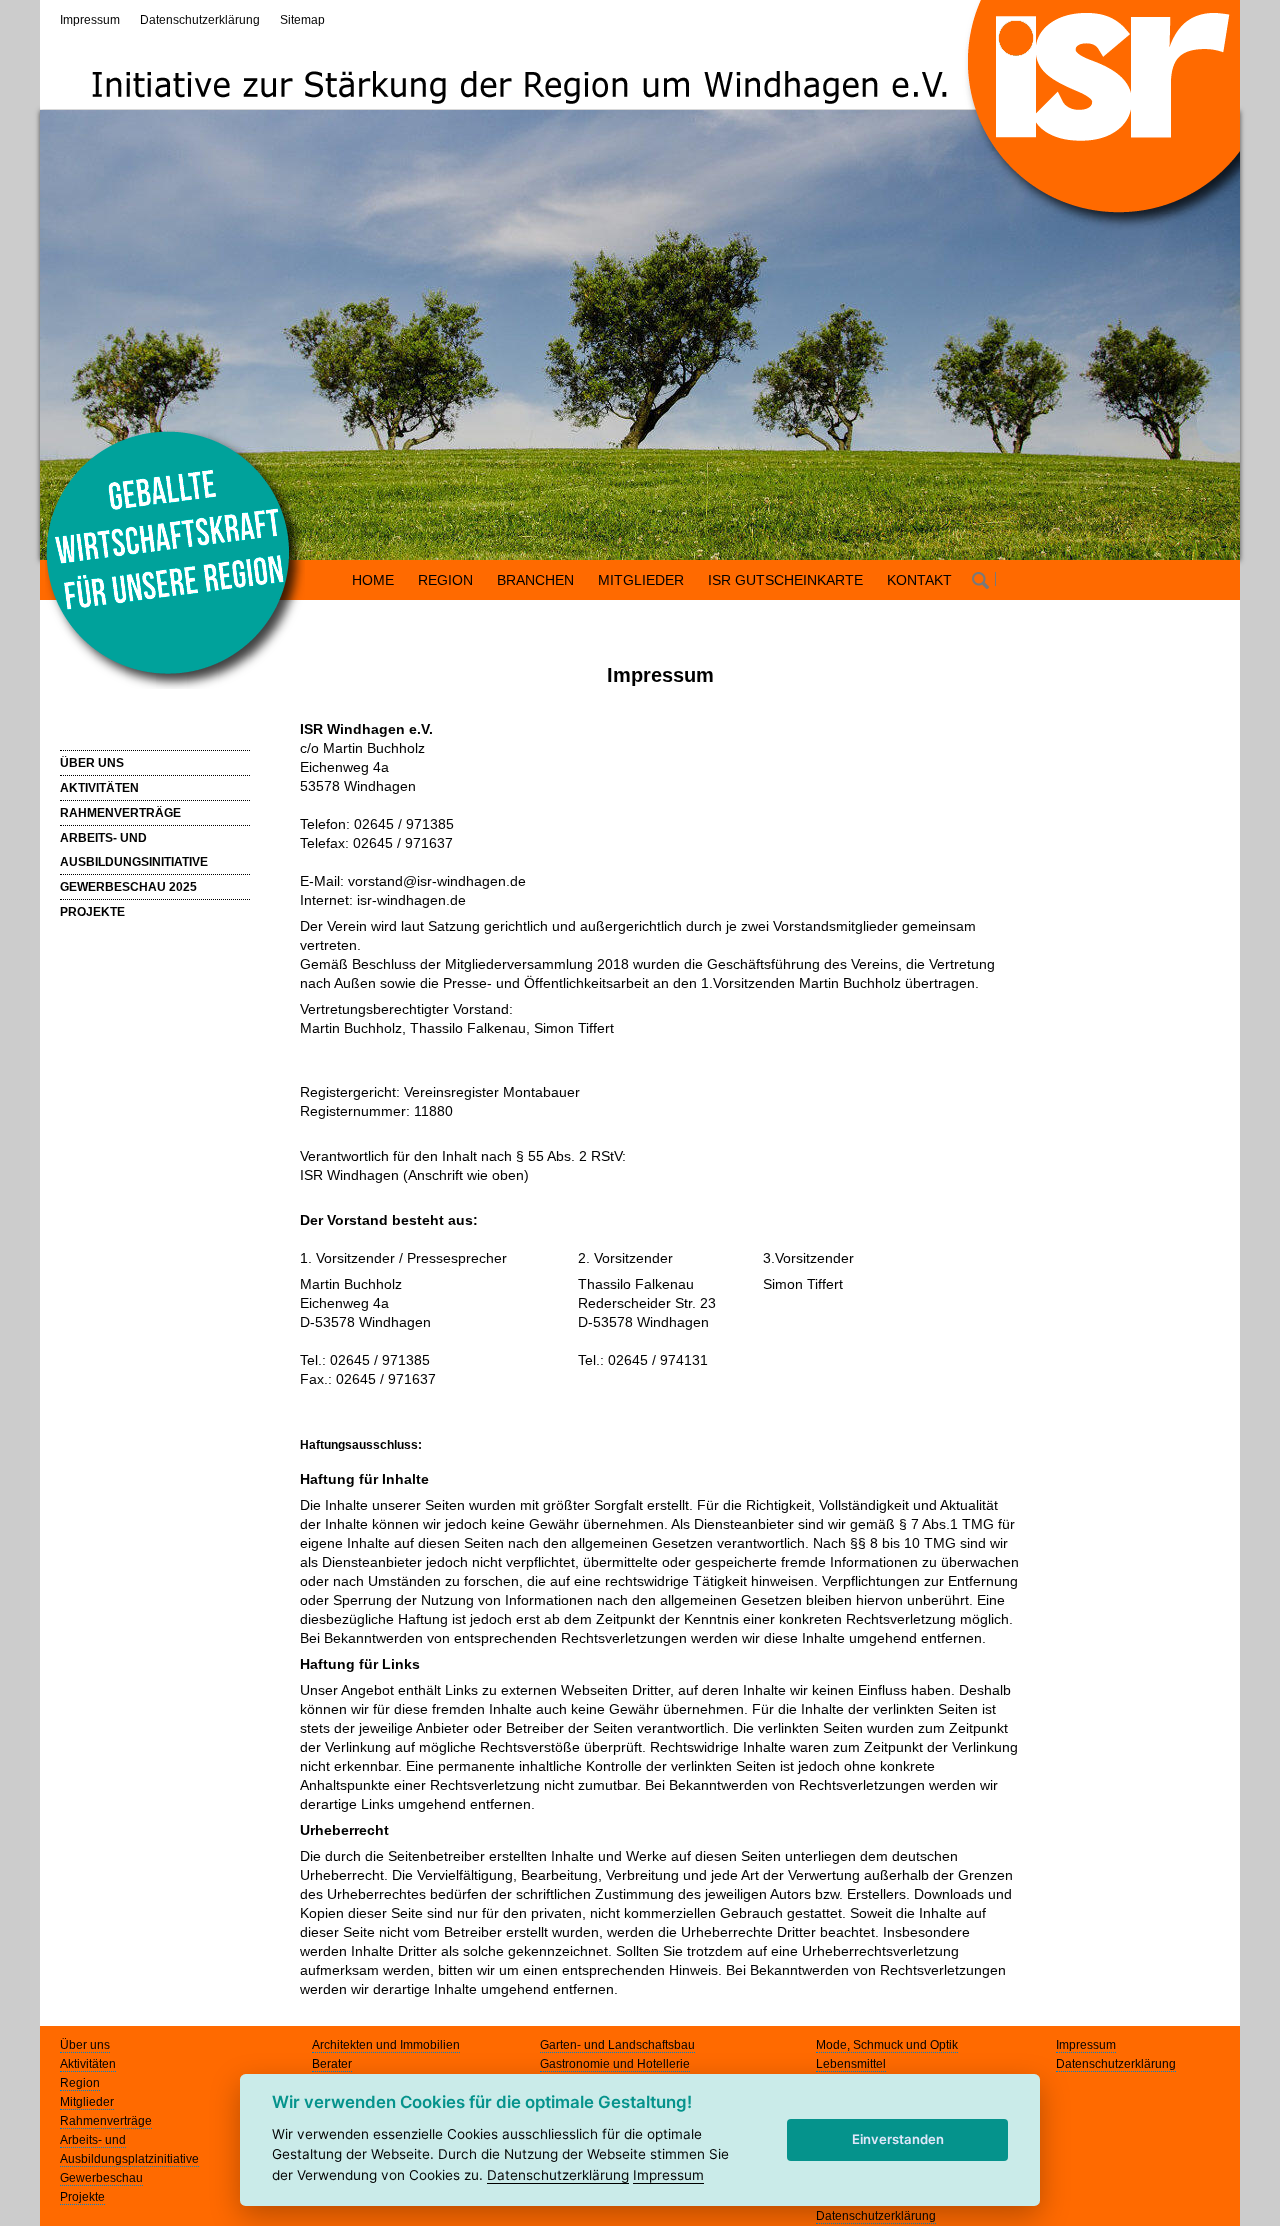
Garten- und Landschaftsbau (617, 2045)
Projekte (82, 2197)
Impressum (90, 20)
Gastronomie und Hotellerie (615, 2064)
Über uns (85, 2045)
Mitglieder (87, 2102)
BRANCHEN (535, 580)
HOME (373, 580)
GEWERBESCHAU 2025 (128, 887)
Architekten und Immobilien (386, 2045)
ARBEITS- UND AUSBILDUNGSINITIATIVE (134, 850)
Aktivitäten (88, 2064)
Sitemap (302, 20)
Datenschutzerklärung (200, 20)
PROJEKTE (92, 912)
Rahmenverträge (106, 2121)
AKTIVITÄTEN (99, 788)
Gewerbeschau (101, 2178)
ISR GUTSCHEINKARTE (785, 580)
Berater (332, 2064)
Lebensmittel (851, 2064)
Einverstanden (898, 2139)
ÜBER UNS (92, 763)
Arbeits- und (93, 2140)
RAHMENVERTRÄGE (120, 813)
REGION (445, 580)
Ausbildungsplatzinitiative (129, 2159)
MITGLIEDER (641, 580)
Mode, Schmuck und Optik (887, 2045)
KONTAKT (919, 580)
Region (80, 2083)
